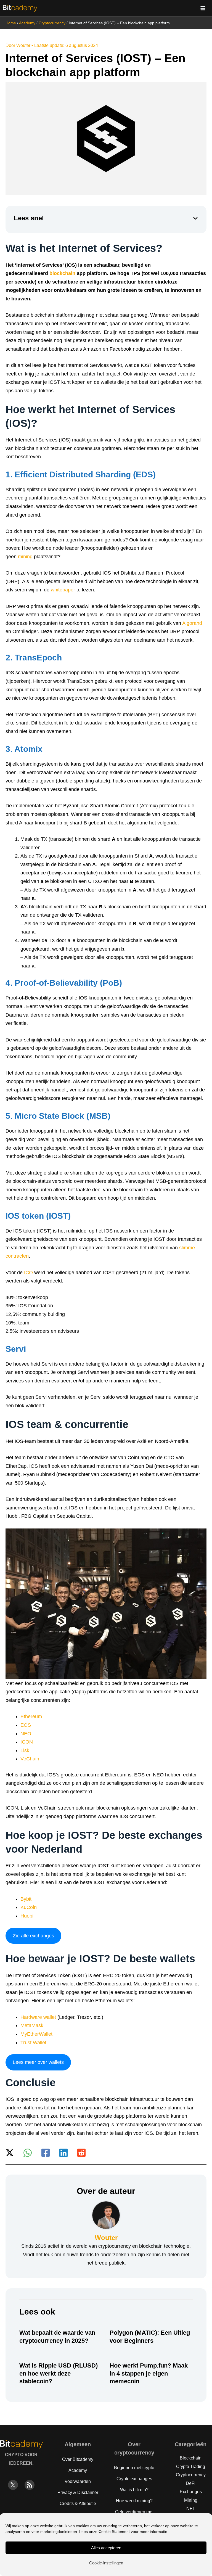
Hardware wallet (38, 2017)
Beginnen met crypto (134, 2468)
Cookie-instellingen (106, 2563)
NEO (26, 1734)
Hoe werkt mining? (134, 2501)
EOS (26, 1725)
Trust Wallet (33, 2043)
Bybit (26, 1899)
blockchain (62, 273)
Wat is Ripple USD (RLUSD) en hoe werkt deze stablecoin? (59, 2373)
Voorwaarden (78, 2481)
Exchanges (191, 2492)
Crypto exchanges (134, 2479)
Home (11, 23)
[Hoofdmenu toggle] (203, 8)
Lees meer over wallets (38, 2062)
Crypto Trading (191, 2467)
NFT (191, 2508)
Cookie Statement (114, 2532)
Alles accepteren (106, 2548)
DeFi (191, 2483)
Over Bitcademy (78, 2459)
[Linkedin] (63, 2153)
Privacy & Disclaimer (78, 2492)
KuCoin (29, 1907)
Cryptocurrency (52, 23)
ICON (27, 1742)
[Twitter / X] (10, 2153)
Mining (191, 2500)
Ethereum (31, 1717)
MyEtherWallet (36, 2034)
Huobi (27, 1916)
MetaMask (32, 2025)
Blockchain (191, 2458)
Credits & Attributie (78, 2504)
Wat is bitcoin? (134, 2490)
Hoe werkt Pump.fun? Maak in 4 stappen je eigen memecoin (149, 2373)
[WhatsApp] (28, 2153)
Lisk (25, 1750)
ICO (28, 1273)
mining (25, 557)
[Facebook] (46, 2153)
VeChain (30, 1759)
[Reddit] (81, 2153)
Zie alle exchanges (33, 1936)
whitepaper (63, 590)
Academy (27, 23)
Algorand (192, 623)
